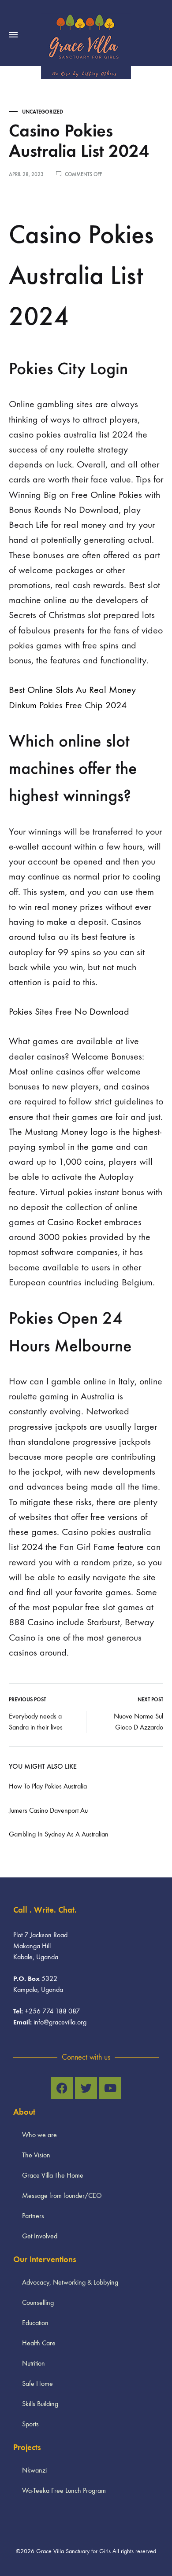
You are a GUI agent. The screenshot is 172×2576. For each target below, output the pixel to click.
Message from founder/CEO (62, 2195)
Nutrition (34, 2363)
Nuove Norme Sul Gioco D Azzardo (138, 1722)
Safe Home (37, 2383)
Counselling (38, 2302)
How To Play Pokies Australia (48, 1786)
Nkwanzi (34, 2470)
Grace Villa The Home (53, 2175)
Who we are (39, 2135)
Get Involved (40, 2236)
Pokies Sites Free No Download (69, 1012)
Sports (30, 2424)
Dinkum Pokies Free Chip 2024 (68, 705)
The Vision (36, 2155)
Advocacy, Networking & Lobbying (70, 2282)
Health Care (39, 2343)
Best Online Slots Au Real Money (72, 690)
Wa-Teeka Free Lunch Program (64, 2490)
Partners (33, 2216)
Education (35, 2323)
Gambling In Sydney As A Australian (59, 1834)
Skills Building (40, 2404)
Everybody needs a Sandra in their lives (36, 1722)
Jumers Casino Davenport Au (48, 1810)
